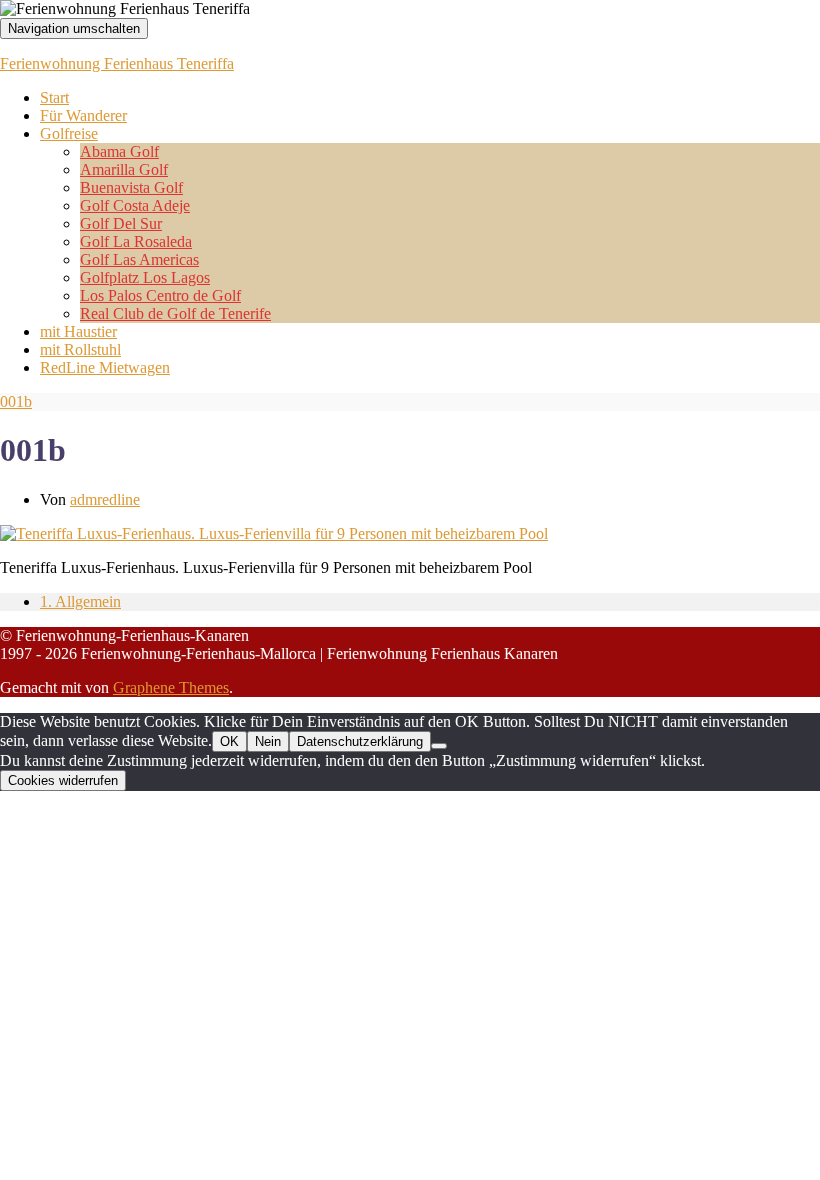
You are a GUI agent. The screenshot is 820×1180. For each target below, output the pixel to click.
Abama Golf (119, 151)
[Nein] (439, 746)
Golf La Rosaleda (136, 241)
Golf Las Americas (139, 259)
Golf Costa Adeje (135, 205)
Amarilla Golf (124, 169)
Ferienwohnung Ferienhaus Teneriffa (117, 63)
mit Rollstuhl (80, 349)
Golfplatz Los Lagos (145, 277)
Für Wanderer (83, 115)
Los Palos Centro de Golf (160, 295)
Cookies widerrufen (63, 780)
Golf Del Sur (121, 223)
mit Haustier (78, 331)
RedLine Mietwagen (105, 367)
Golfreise (69, 133)
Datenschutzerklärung (360, 741)
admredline (105, 499)
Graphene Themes (171, 687)
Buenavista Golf (131, 187)
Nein (268, 741)
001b (16, 401)
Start (54, 97)
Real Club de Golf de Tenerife (175, 313)
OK (229, 741)
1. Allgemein (80, 601)
